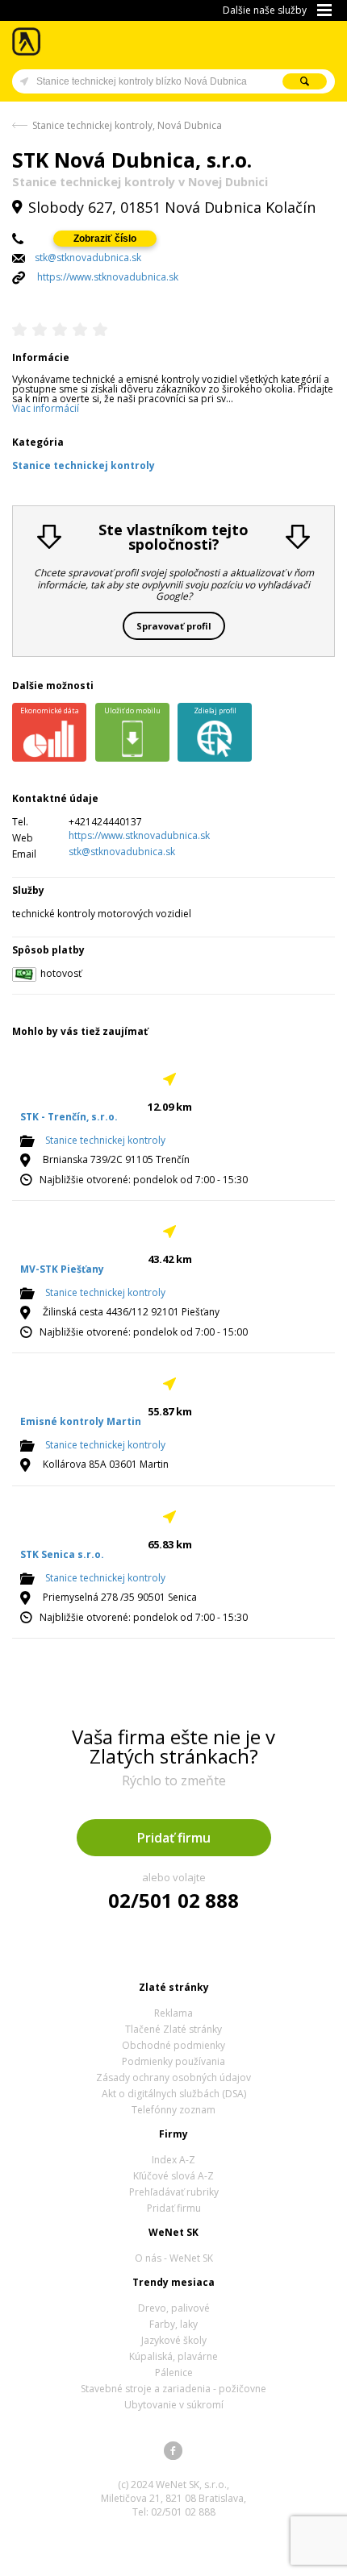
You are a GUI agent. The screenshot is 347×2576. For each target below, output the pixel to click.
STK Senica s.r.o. (62, 1554)
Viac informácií (46, 408)
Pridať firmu (174, 1838)
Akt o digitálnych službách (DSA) (174, 2094)
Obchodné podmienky (173, 2045)
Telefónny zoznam (173, 2110)
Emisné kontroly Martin (81, 1421)
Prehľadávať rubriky (174, 2192)
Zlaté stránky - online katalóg (27, 42)
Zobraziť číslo (105, 239)
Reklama (173, 2013)
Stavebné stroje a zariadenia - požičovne (173, 2389)
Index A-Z (173, 2160)
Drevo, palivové (174, 2308)
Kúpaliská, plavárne (173, 2356)
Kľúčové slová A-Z (173, 2176)
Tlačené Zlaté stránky (173, 2029)
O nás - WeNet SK (174, 2258)
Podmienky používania (173, 2061)
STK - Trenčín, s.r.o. (69, 1117)
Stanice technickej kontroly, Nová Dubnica (127, 125)
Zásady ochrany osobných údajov (173, 2077)
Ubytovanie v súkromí (174, 2405)
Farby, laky (173, 2324)
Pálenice (174, 2372)
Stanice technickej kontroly (105, 1141)
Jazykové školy (174, 2340)
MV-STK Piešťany (62, 1269)
